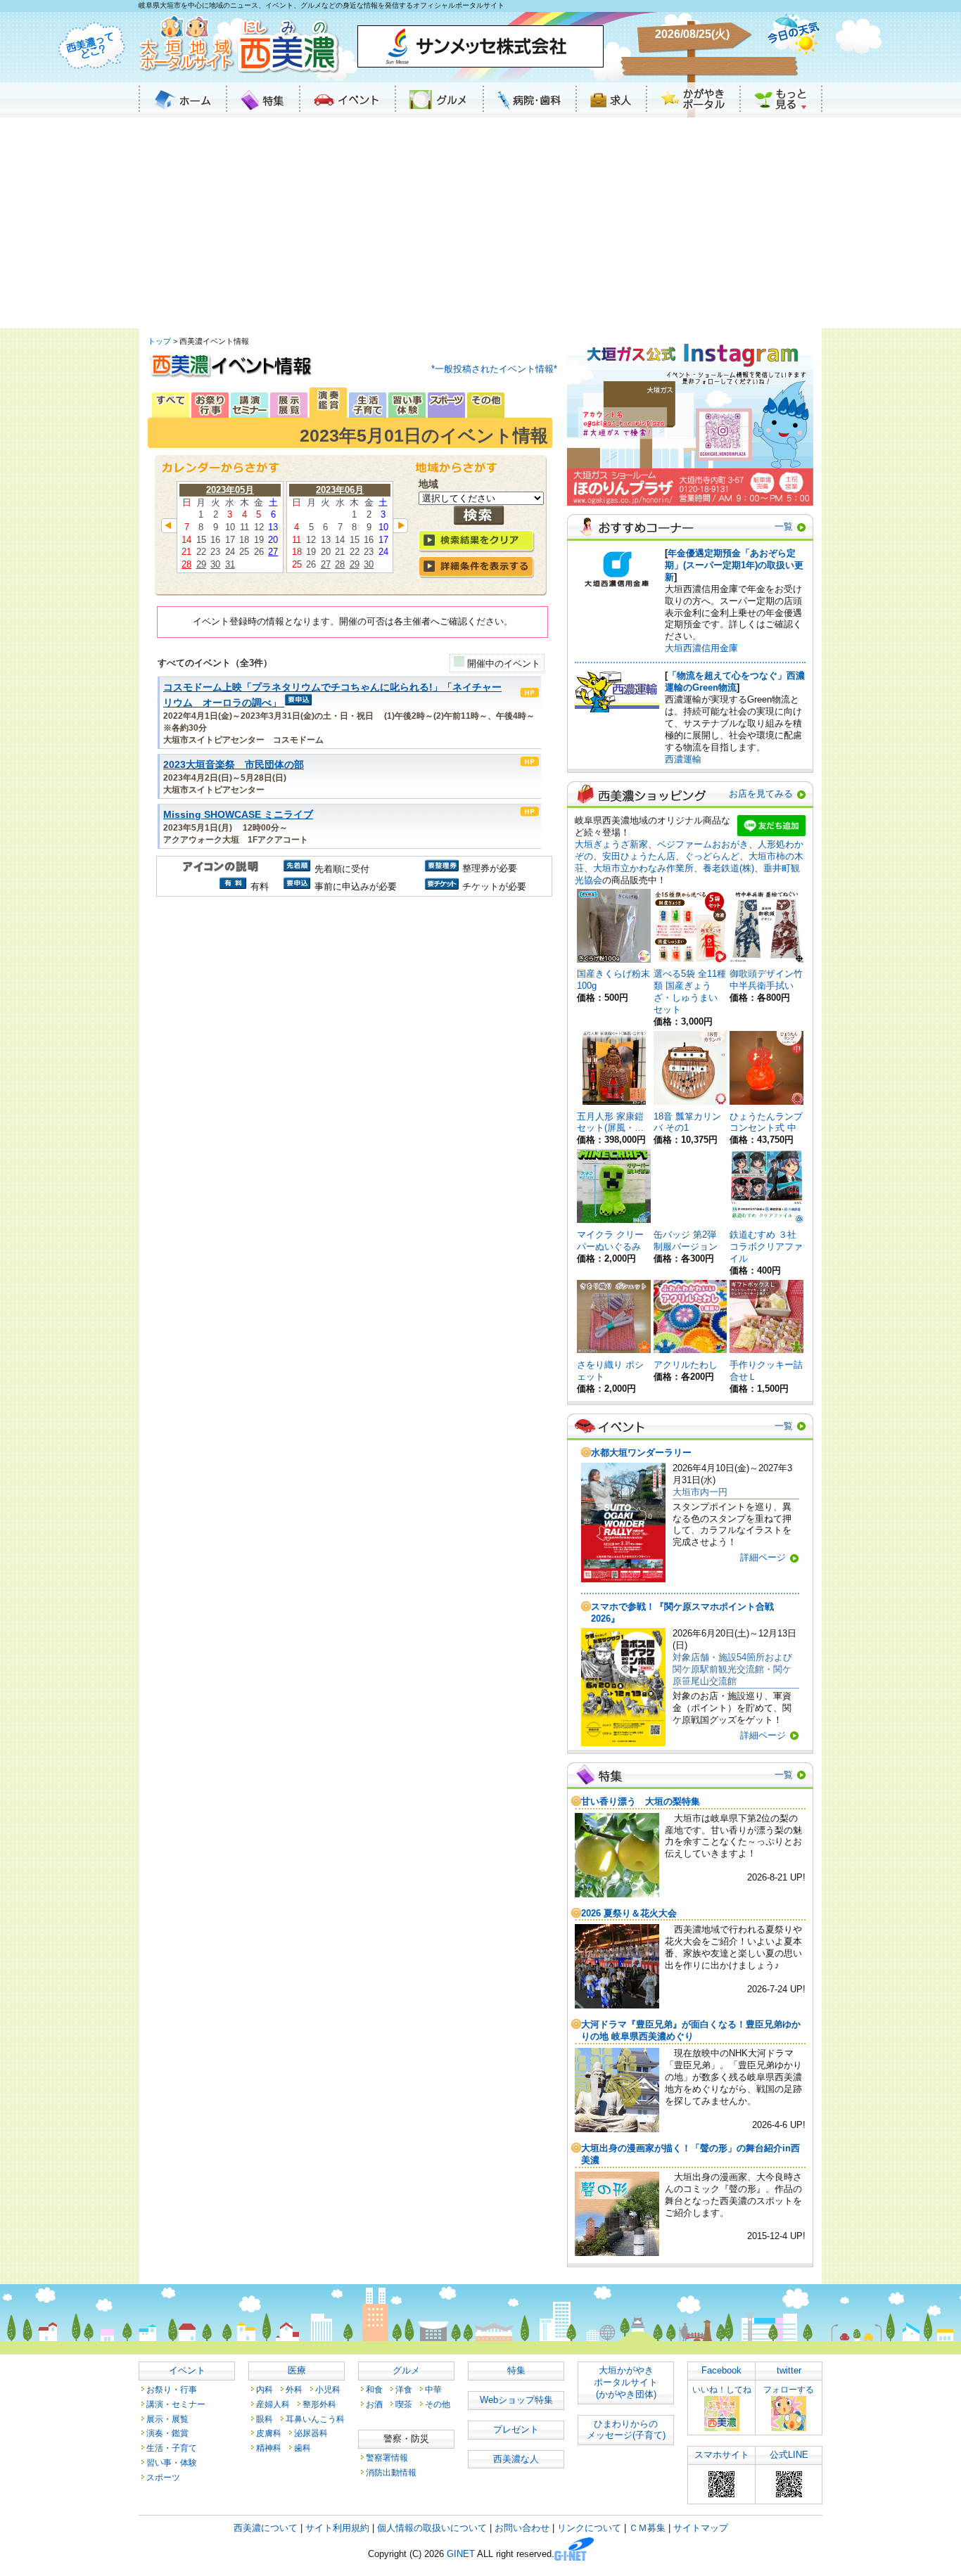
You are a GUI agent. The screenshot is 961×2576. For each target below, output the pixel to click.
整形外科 (319, 2404)
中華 (433, 2389)
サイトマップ (701, 2528)
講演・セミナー (176, 2404)
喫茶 (404, 2404)
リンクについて (589, 2528)
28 (186, 564)
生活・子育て (172, 2448)
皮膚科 (269, 2433)
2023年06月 (340, 490)
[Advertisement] (480, 223)
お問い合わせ (522, 2528)
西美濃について (266, 2528)
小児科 (328, 2389)
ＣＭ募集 (647, 2528)
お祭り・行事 (172, 2389)
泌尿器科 (311, 2433)
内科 (265, 2389)
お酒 (374, 2404)
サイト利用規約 (337, 2528)
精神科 (269, 2448)
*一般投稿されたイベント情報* (494, 369)
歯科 (303, 2448)
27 (273, 552)
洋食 (404, 2389)
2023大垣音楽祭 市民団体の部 (234, 765)
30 (215, 564)
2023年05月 (230, 490)
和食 (374, 2389)
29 (201, 564)
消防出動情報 (391, 2472)
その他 (438, 2404)
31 (230, 564)
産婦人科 (273, 2404)
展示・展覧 (167, 2419)
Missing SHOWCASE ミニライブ (238, 815)
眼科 (265, 2419)
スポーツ (163, 2477)
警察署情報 (387, 2458)
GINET (461, 2555)
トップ (159, 341)
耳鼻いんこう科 (315, 2419)
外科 (294, 2389)
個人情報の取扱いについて (432, 2528)
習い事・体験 (172, 2462)
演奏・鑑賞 (167, 2433)
